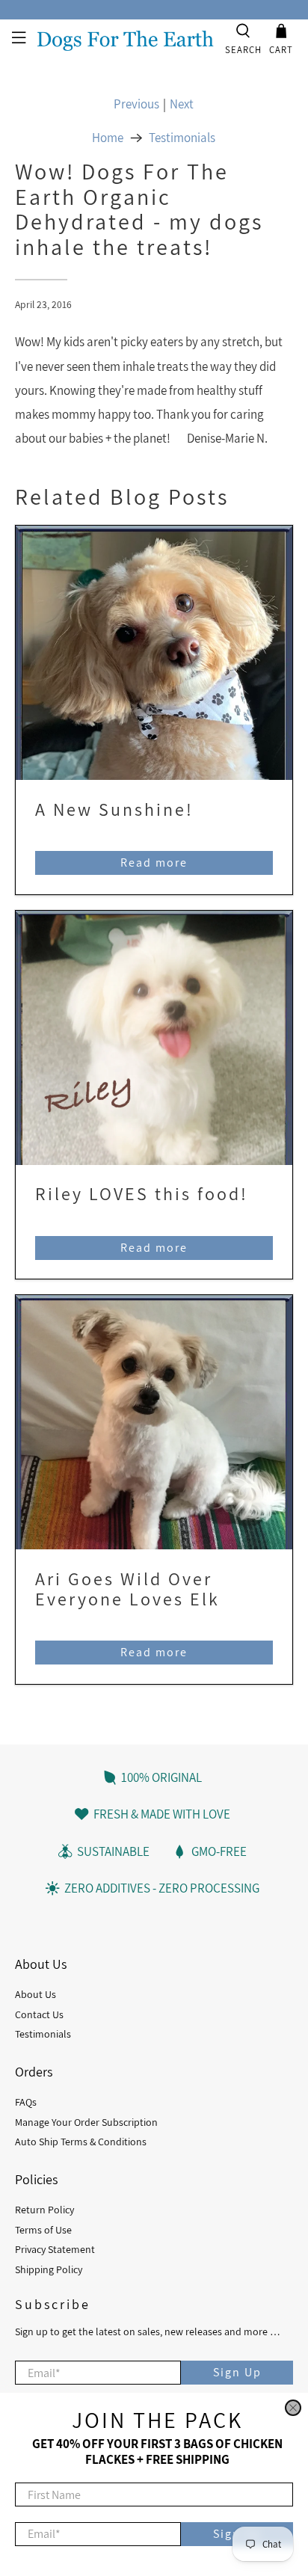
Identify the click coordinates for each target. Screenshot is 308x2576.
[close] (293, 2408)
